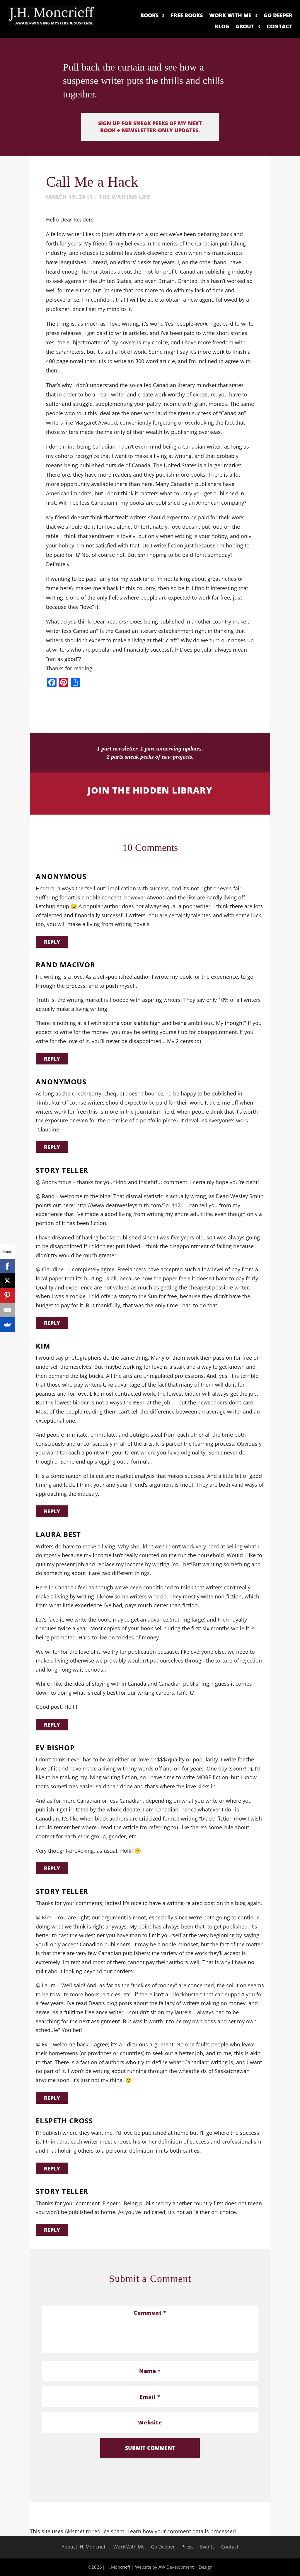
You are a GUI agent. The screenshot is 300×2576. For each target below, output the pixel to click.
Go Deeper (278, 16)
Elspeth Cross (64, 2121)
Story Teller (62, 1170)
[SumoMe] (7, 1325)
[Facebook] (7, 1266)
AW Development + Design (185, 2567)
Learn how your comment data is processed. (182, 2531)
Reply (52, 942)
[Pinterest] (7, 1295)
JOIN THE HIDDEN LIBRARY (150, 790)
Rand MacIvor (65, 965)
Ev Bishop (55, 1748)
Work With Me (230, 16)
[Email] (7, 1310)
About (245, 27)
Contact (279, 27)
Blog (222, 27)
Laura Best (58, 1535)
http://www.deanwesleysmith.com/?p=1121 (130, 1205)
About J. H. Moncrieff (84, 2547)
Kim (43, 1346)
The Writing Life (125, 197)
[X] (7, 1281)
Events (207, 2547)
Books (149, 16)
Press (187, 2547)
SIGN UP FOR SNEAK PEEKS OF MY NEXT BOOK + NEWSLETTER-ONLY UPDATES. (150, 127)
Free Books (187, 16)
